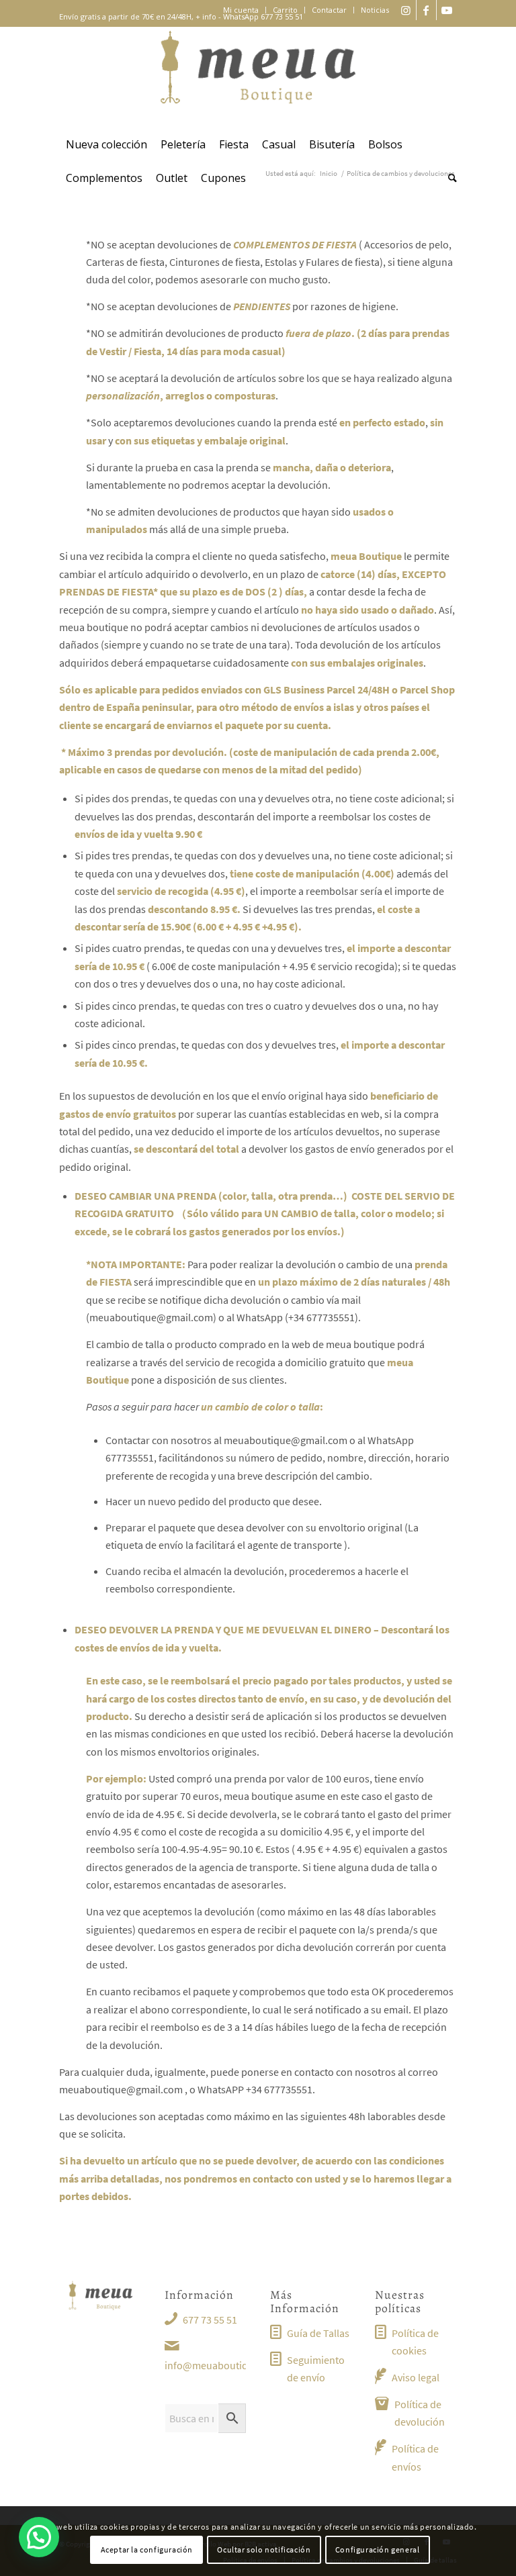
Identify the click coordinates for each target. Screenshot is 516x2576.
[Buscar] (449, 178)
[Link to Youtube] (447, 10)
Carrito (285, 10)
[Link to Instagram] (406, 10)
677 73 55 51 (210, 2320)
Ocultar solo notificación (264, 2549)
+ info (206, 16)
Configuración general (378, 2549)
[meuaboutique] (258, 77)
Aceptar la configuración (147, 2549)
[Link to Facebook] (426, 10)
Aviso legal (416, 2377)
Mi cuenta (241, 10)
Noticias (375, 10)
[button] (39, 2537)
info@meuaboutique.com (223, 2365)
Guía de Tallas (318, 2333)
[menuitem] (241, 10)
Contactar (329, 10)
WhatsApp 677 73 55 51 (263, 16)
